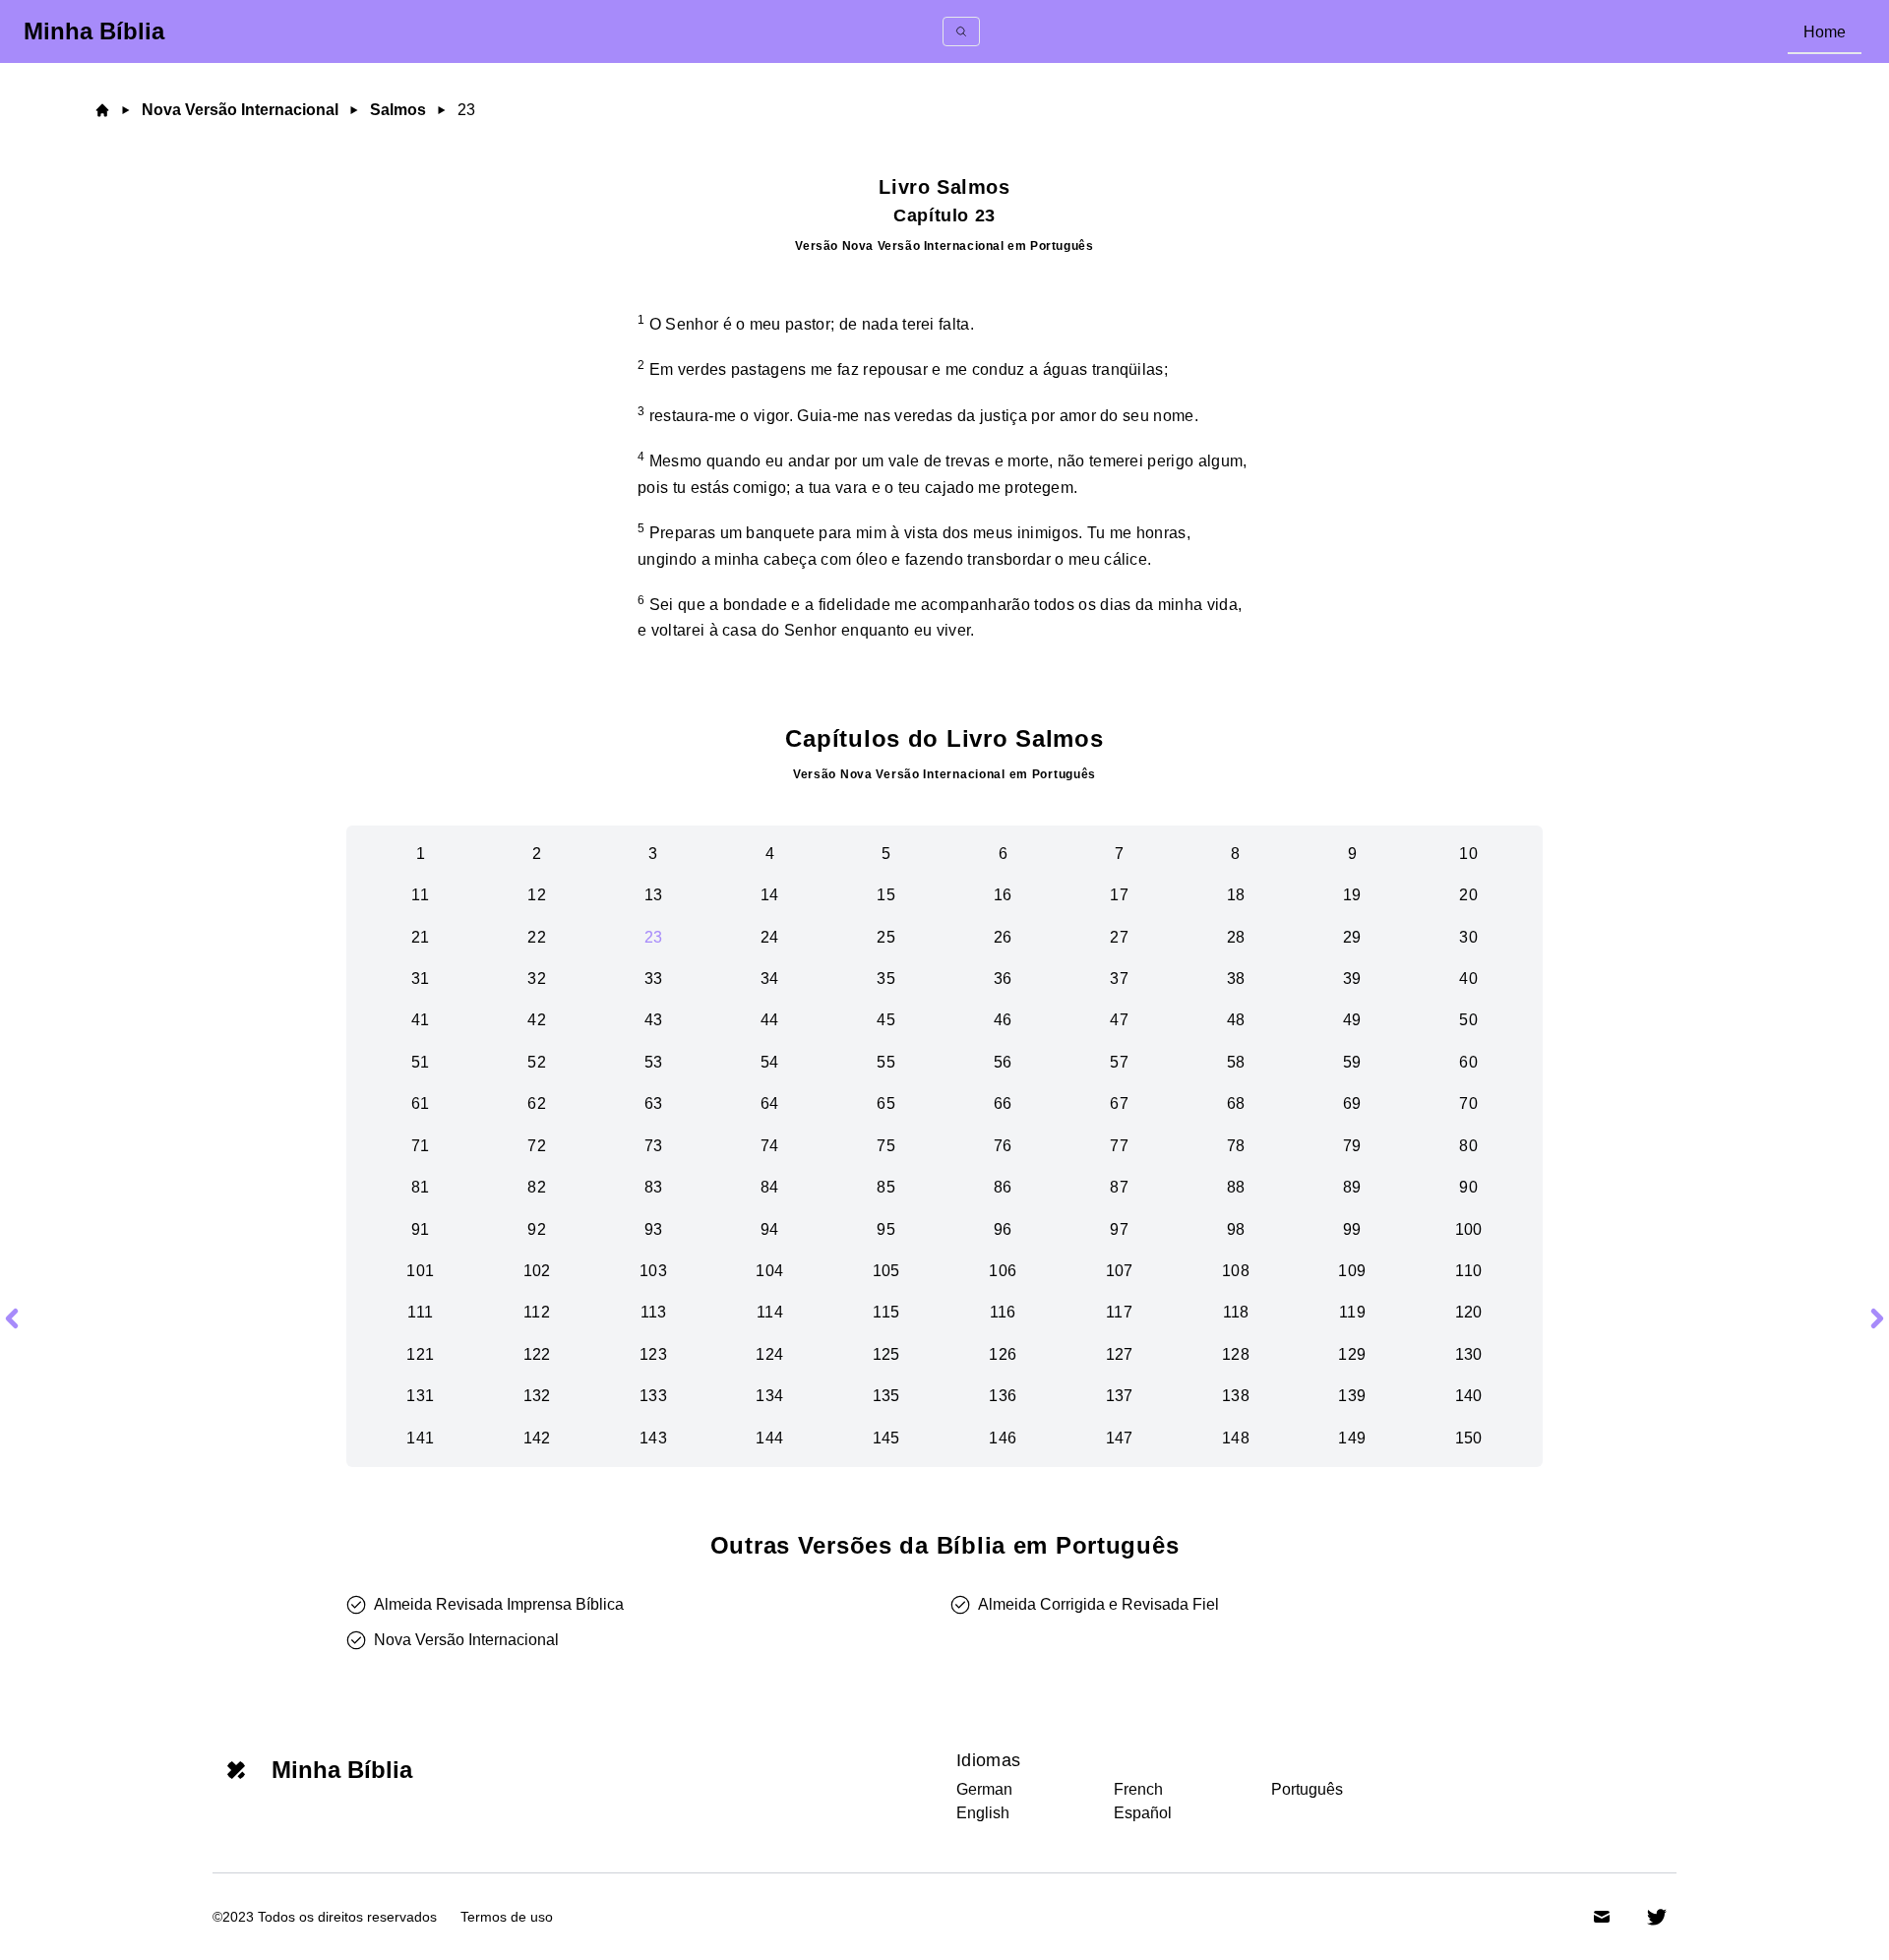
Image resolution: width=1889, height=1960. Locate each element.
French (1138, 1789)
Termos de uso (507, 1917)
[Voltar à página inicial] (104, 110)
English (983, 1813)
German (984, 1789)
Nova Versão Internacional (240, 110)
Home (1825, 32)
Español (1143, 1813)
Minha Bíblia (94, 31)
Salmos (398, 110)
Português (1307, 1789)
